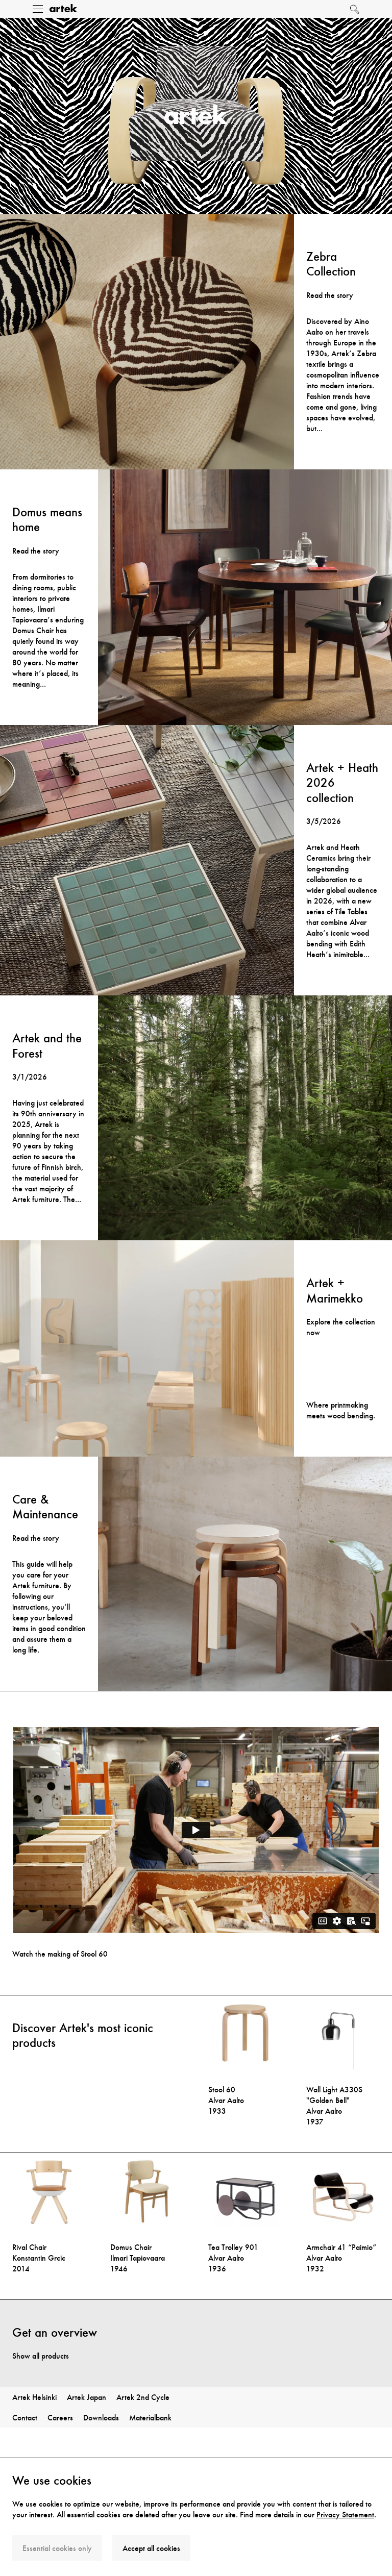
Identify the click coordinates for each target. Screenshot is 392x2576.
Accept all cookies (151, 2548)
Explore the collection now (341, 1327)
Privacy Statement (345, 2515)
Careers (60, 2418)
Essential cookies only (57, 2548)
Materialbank (150, 2418)
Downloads (101, 2418)
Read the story (330, 295)
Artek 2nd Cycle (143, 2397)
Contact (25, 2418)
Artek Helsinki (34, 2397)
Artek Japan (87, 2397)
